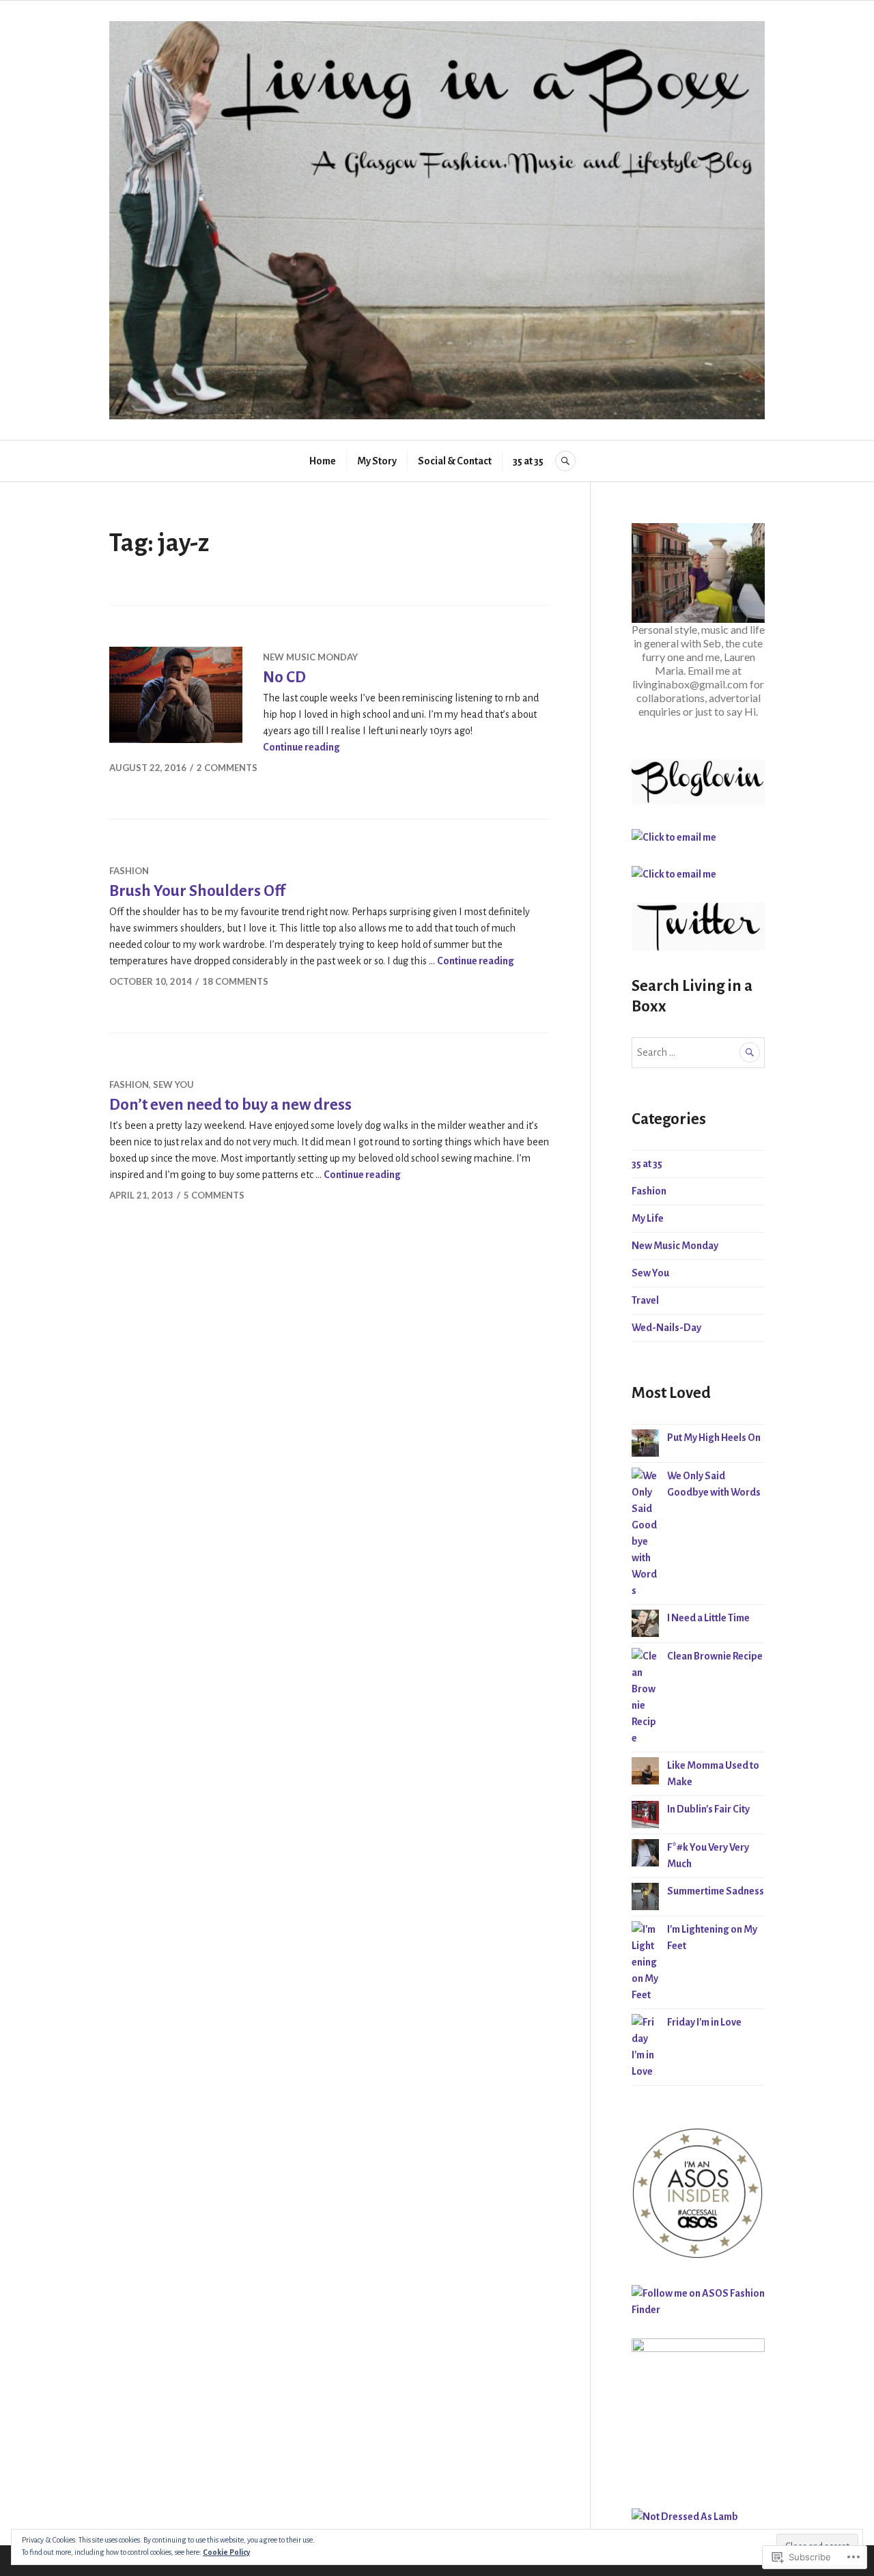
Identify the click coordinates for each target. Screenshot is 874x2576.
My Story (377, 461)
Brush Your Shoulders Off (197, 891)
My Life (648, 1218)
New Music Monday (310, 657)
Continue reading (301, 747)
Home (323, 461)
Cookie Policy (226, 2552)
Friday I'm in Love (704, 2022)
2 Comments (227, 768)
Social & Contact (455, 461)
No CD (284, 677)
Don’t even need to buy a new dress (230, 1105)
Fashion (129, 871)
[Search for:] (698, 1052)
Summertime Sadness (716, 1891)
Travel (645, 1300)
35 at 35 (529, 461)
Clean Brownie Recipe (715, 1656)
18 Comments (235, 981)
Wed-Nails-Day (666, 1328)
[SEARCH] (565, 461)
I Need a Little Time (708, 1618)
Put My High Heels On (714, 1438)
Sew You (173, 1084)
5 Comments (214, 1195)
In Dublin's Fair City (708, 1809)
